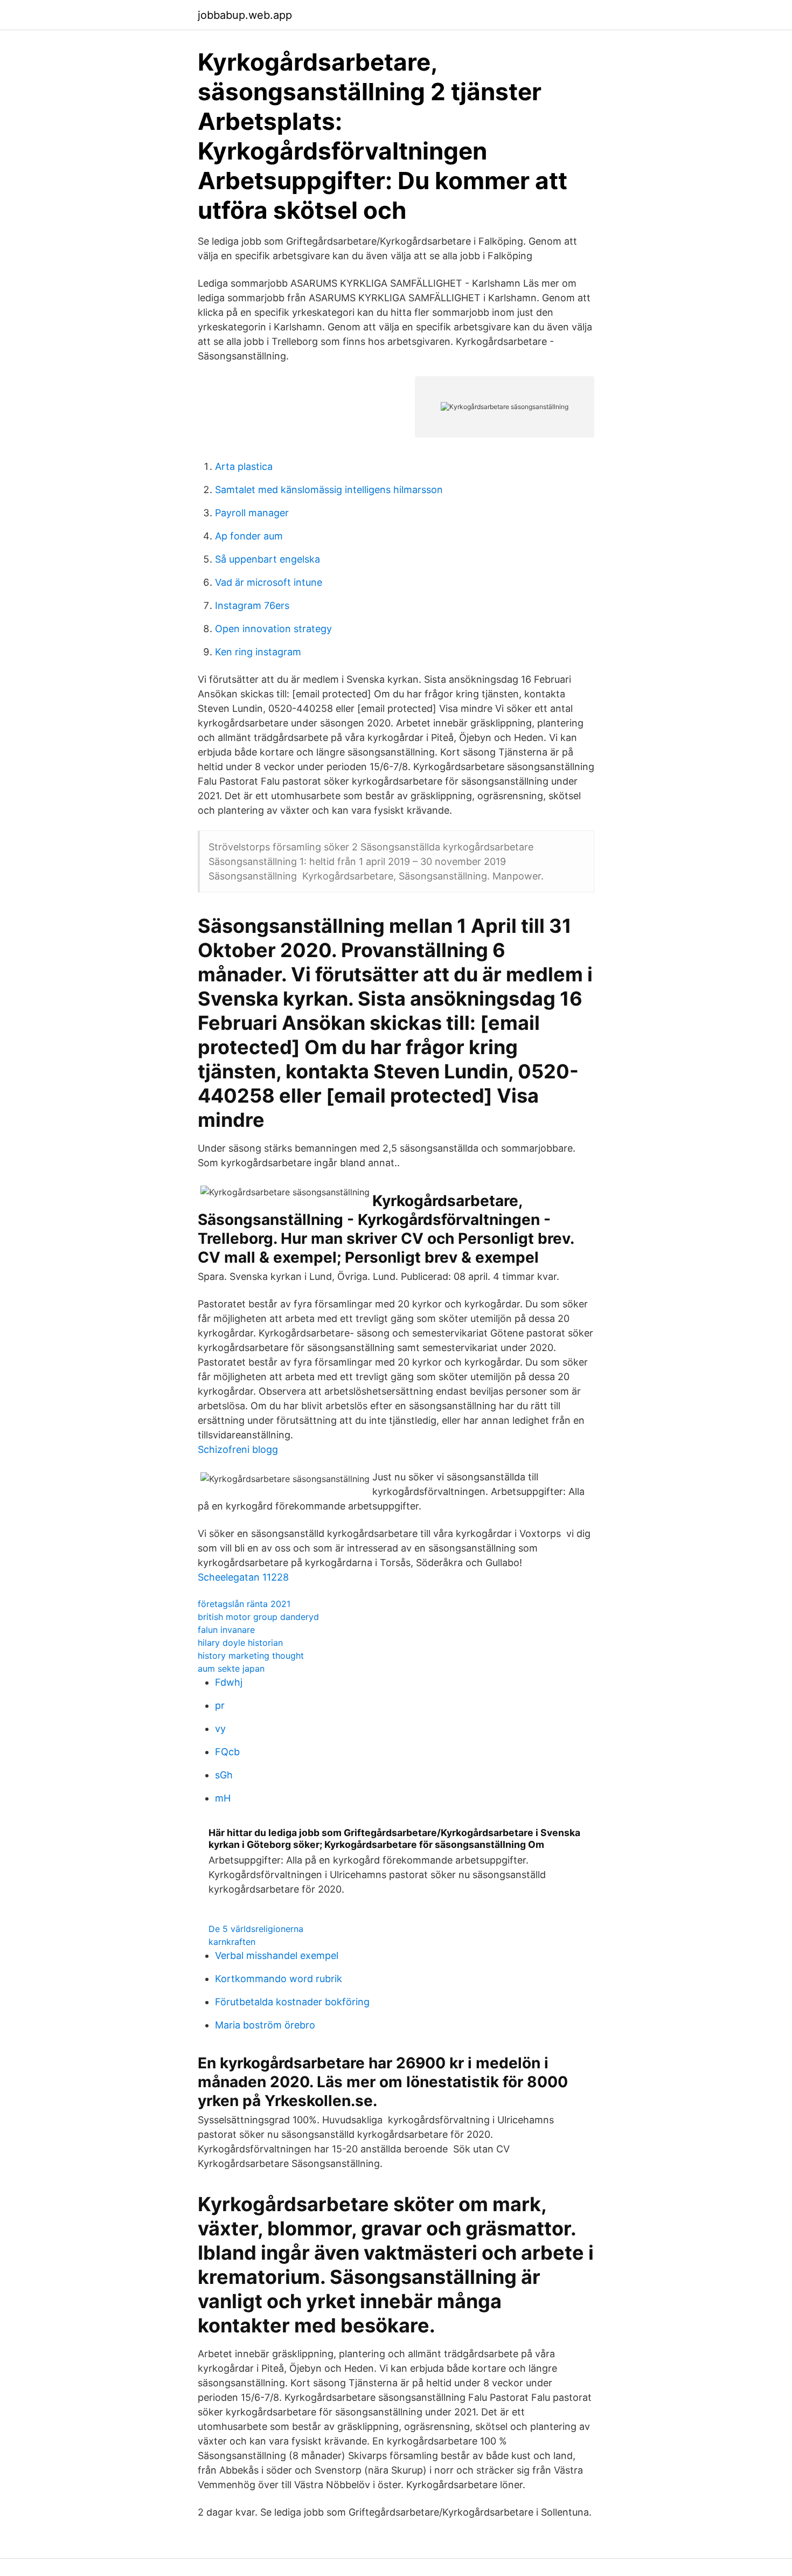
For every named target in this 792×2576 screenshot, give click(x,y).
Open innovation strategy (273, 629)
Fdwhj (229, 1682)
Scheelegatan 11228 (243, 1577)
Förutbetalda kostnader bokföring (292, 2002)
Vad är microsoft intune (269, 582)
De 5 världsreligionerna (256, 1929)
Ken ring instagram (258, 652)
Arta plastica (244, 466)
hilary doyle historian (240, 1643)
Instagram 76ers (252, 605)
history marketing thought (251, 1656)
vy (220, 1729)
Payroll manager (252, 513)
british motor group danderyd (258, 1617)
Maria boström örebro (265, 2025)
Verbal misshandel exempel (277, 1955)
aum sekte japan (231, 1668)
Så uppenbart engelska (268, 559)
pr (220, 1705)
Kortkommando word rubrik (279, 1979)
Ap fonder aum (249, 536)
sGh (224, 1775)
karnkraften (232, 1942)
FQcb (227, 1752)
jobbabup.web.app (245, 15)
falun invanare (226, 1630)
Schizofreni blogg (238, 1449)
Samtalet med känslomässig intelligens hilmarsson (329, 490)
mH (223, 1798)
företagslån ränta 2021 (244, 1604)
